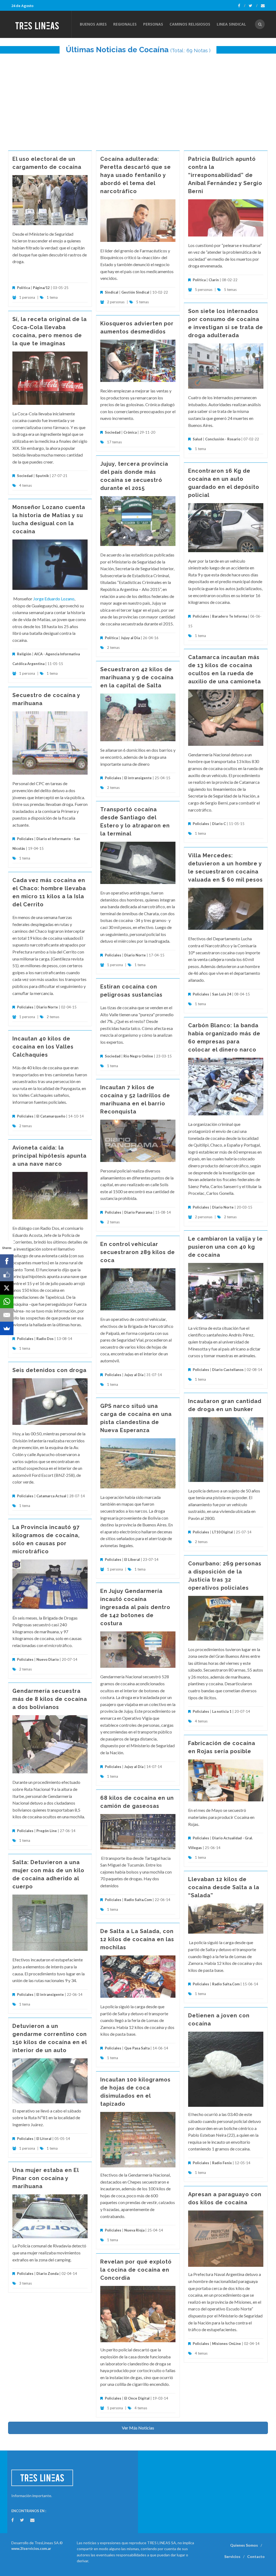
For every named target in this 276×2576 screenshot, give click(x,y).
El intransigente (138, 778)
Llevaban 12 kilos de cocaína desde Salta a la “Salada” (224, 1887)
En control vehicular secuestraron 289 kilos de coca (138, 1252)
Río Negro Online (138, 1056)
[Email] (7, 1315)
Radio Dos (45, 1339)
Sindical (112, 292)
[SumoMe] (7, 1328)
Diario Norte (135, 955)
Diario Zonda (47, 2274)
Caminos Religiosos (190, 24)
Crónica (130, 432)
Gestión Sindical (135, 292)
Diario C (219, 824)
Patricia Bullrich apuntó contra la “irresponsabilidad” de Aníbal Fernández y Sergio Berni (225, 175)
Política (23, 288)
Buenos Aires (93, 24)
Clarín (214, 280)
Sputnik (42, 476)
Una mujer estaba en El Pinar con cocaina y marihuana (46, 2178)
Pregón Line (47, 1831)
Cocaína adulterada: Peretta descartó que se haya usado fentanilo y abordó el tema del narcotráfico (136, 175)
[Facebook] (242, 6)
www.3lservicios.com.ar (31, 2549)
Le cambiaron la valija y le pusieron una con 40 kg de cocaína (225, 1247)
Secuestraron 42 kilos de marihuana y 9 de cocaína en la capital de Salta (137, 677)
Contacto (256, 2556)
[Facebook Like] (7, 1275)
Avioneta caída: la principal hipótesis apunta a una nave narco (49, 1156)
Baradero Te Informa (230, 616)
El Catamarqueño (51, 1116)
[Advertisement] (138, 99)
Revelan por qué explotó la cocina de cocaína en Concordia (136, 2270)
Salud (197, 439)
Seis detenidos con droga (49, 1370)
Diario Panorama (138, 1212)
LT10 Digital (222, 1532)
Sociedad (25, 476)
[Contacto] (263, 6)
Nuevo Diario (48, 1659)
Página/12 (41, 288)
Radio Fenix (222, 2163)
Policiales (201, 616)
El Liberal (132, 1559)
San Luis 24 (222, 994)
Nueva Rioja (134, 2230)
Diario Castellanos (228, 1370)
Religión (24, 654)
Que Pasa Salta (137, 2048)
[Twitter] (253, 6)
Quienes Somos (244, 2545)
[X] (7, 1288)
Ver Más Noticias (138, 2428)
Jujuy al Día (130, 638)
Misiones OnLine (227, 2344)
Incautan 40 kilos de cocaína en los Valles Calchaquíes (43, 1047)
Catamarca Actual (51, 1496)
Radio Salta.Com (138, 1900)
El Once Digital (137, 2398)
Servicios (232, 2556)
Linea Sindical (231, 24)
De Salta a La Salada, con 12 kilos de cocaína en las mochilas (137, 1939)
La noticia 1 (222, 1711)
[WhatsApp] (7, 1301)
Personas (153, 24)
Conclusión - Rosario (223, 439)
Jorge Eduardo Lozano (54, 599)
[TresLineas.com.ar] (41, 24)
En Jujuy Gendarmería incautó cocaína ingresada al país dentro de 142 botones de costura (135, 1607)
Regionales (125, 24)
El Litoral (44, 2139)
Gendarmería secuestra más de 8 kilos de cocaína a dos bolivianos (50, 1699)
